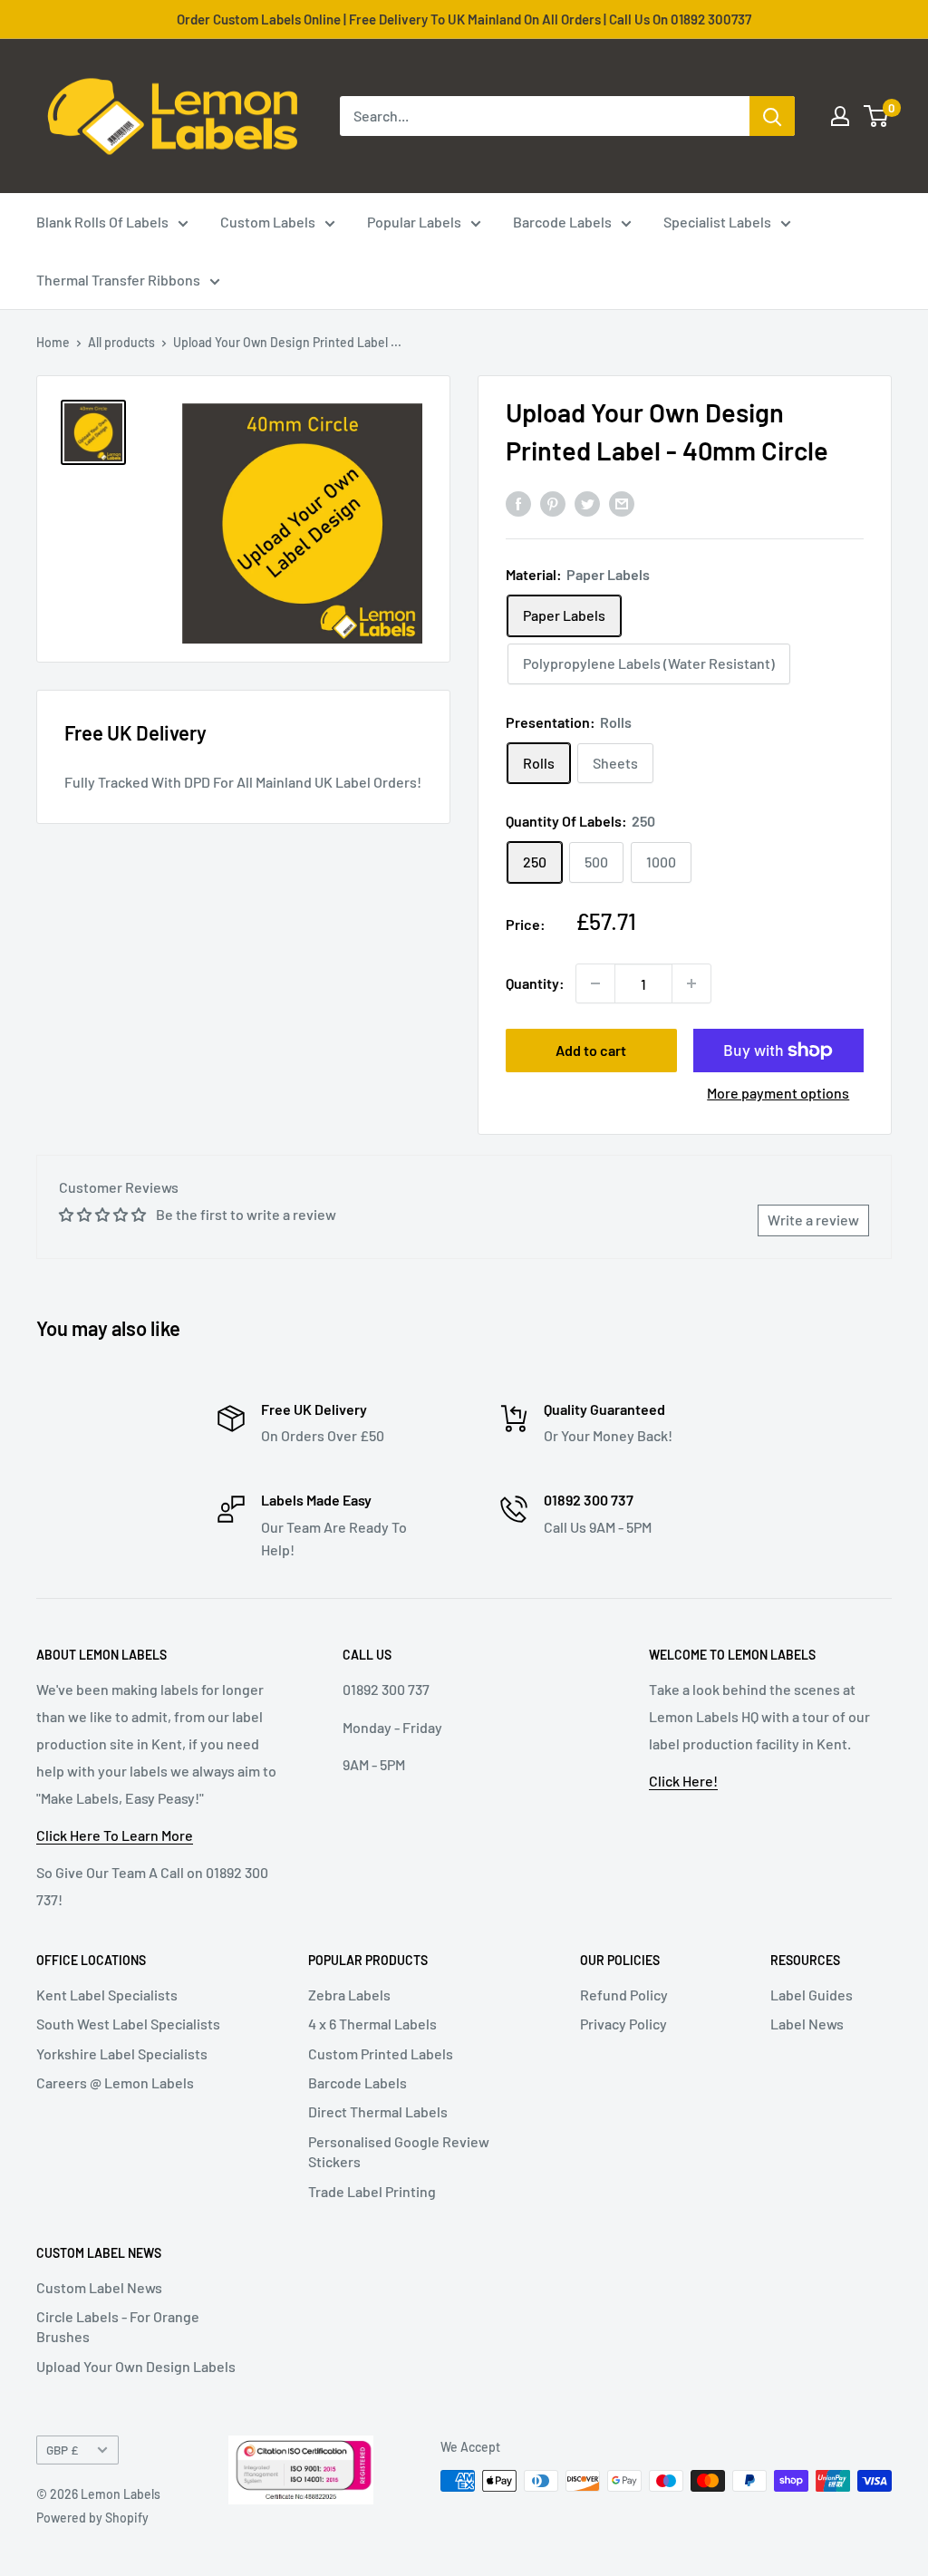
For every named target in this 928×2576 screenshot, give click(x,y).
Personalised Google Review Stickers (399, 2151)
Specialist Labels (717, 222)
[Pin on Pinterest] (553, 503)
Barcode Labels (562, 222)
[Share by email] (622, 503)
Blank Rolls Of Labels (102, 222)
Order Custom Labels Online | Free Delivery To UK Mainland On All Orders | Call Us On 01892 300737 (464, 19)
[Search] (772, 116)
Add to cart (591, 1050)
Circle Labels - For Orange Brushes (118, 2326)
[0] (877, 116)
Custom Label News (99, 2287)
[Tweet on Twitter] (587, 503)
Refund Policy (624, 1995)
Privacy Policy (623, 2024)
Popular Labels (414, 222)
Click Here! (683, 1781)
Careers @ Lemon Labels (115, 2082)
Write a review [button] (813, 1220)
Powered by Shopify (92, 2518)
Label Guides (812, 1995)
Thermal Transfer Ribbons (118, 280)
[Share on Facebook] (518, 503)
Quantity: (535, 983)
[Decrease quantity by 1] (595, 983)
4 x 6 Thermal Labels (372, 2024)
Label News (807, 2024)
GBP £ (62, 2450)
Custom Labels (268, 222)
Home (53, 342)
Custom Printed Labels (381, 2053)
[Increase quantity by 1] (691, 983)
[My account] (840, 116)
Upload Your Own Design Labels (136, 2366)
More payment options (778, 1093)
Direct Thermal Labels (378, 2111)
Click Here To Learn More (115, 1835)
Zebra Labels (349, 1995)
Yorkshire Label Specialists (122, 2053)
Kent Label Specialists (107, 1995)
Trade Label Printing (372, 2191)
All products (121, 342)
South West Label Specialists (128, 2024)
